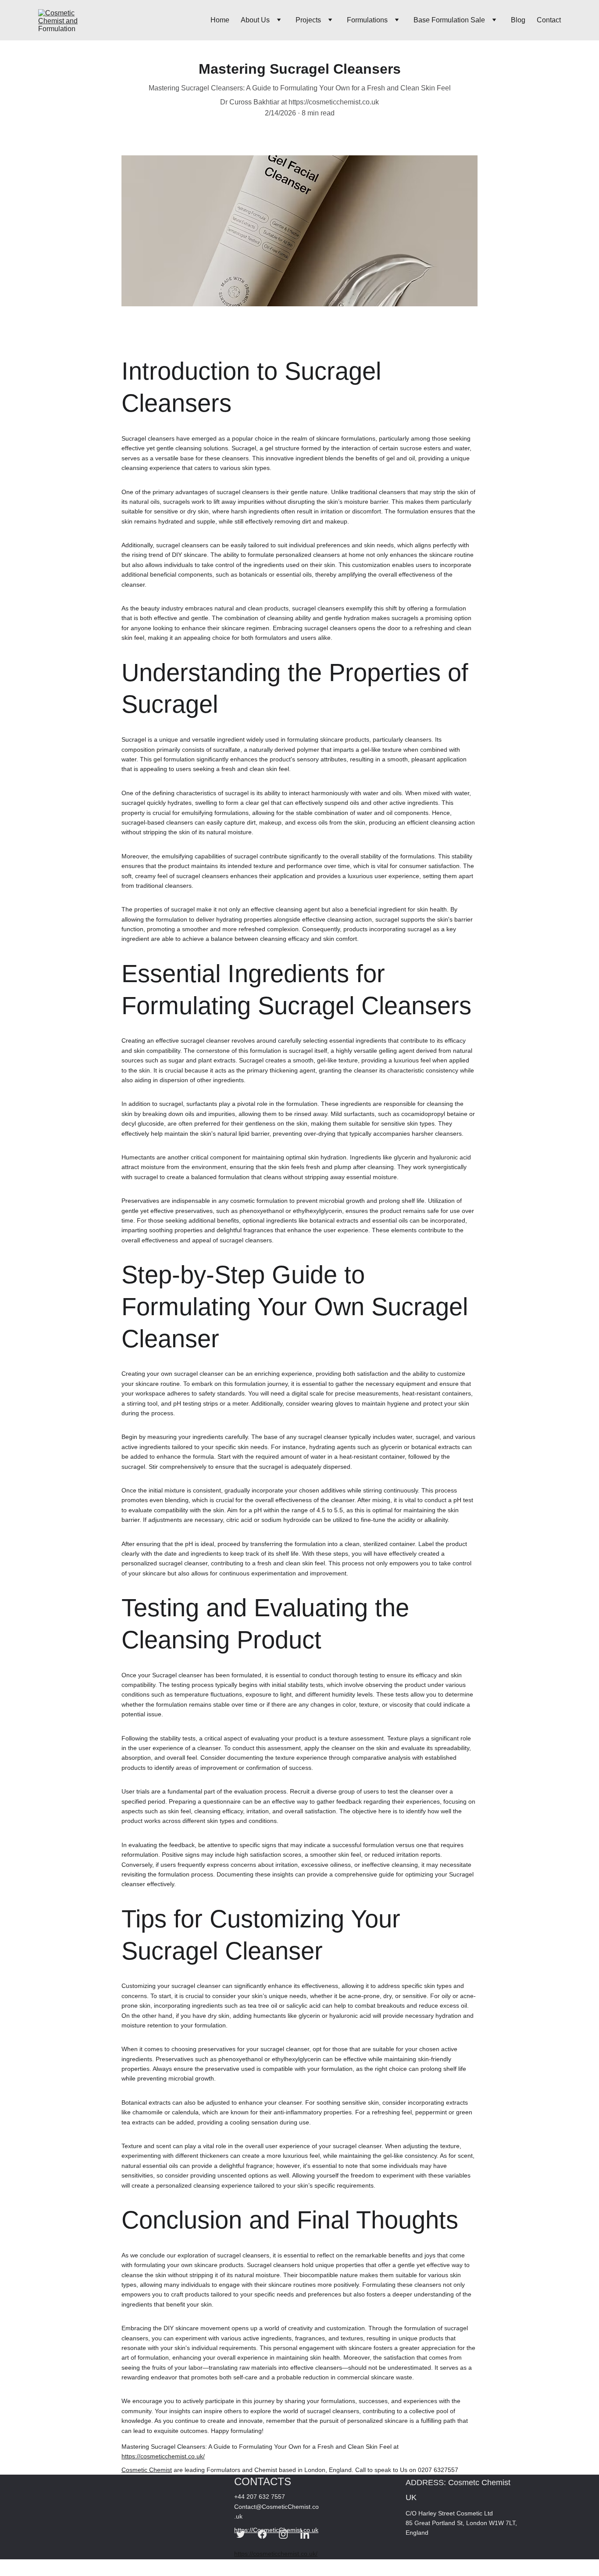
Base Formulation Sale (449, 20)
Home (220, 20)
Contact (549, 20)
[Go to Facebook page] (262, 2534)
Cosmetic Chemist (147, 2470)
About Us (255, 20)
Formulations (367, 20)
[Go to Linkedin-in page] (305, 2534)
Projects (308, 20)
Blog (518, 20)
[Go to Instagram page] (283, 2534)
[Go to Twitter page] (241, 2534)
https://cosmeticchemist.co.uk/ (163, 2456)
